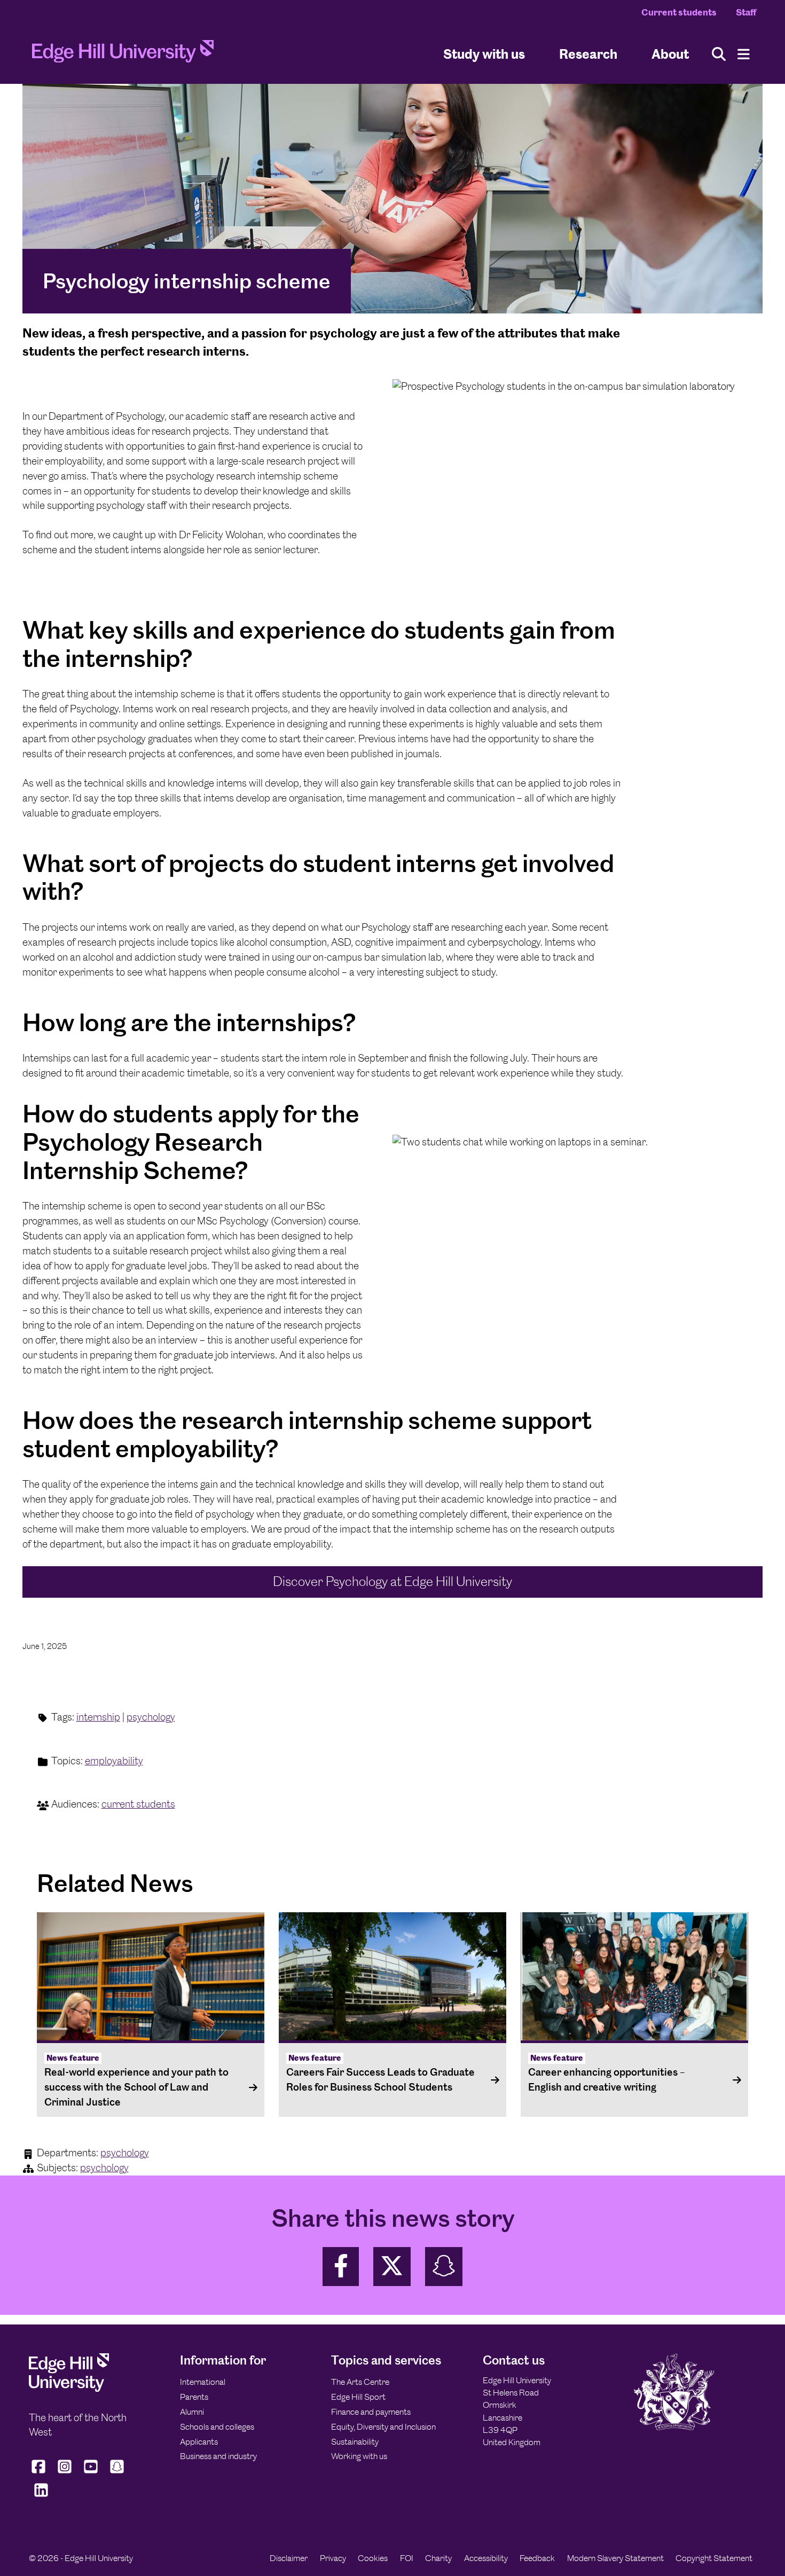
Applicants (199, 2442)
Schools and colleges (217, 2427)
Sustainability (355, 2442)
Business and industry (218, 2456)
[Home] (123, 54)
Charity (438, 2558)
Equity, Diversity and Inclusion (383, 2427)
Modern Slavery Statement (615, 2558)
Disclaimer (289, 2558)
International (203, 2382)
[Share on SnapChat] (444, 2267)
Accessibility (486, 2558)
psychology (151, 1717)
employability (114, 1761)
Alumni (192, 2412)
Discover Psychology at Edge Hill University (392, 1581)
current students (138, 1804)
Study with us (484, 54)
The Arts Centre (360, 2382)
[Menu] (744, 54)
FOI (407, 2558)
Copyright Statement (714, 2558)
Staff (746, 12)
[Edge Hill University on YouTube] (91, 2473)
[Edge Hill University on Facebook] (40, 2473)
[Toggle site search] (719, 54)
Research (588, 54)
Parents (194, 2397)
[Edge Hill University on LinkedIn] (41, 2496)
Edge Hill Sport (358, 2397)
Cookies (373, 2558)
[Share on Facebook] (341, 2267)
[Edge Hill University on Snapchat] (117, 2473)
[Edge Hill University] (69, 2389)
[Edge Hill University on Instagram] (65, 2473)
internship (98, 1717)
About (670, 54)
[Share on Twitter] (392, 2267)
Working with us (359, 2456)
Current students (679, 12)
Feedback (537, 2558)
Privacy (333, 2558)
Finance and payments (371, 2412)
